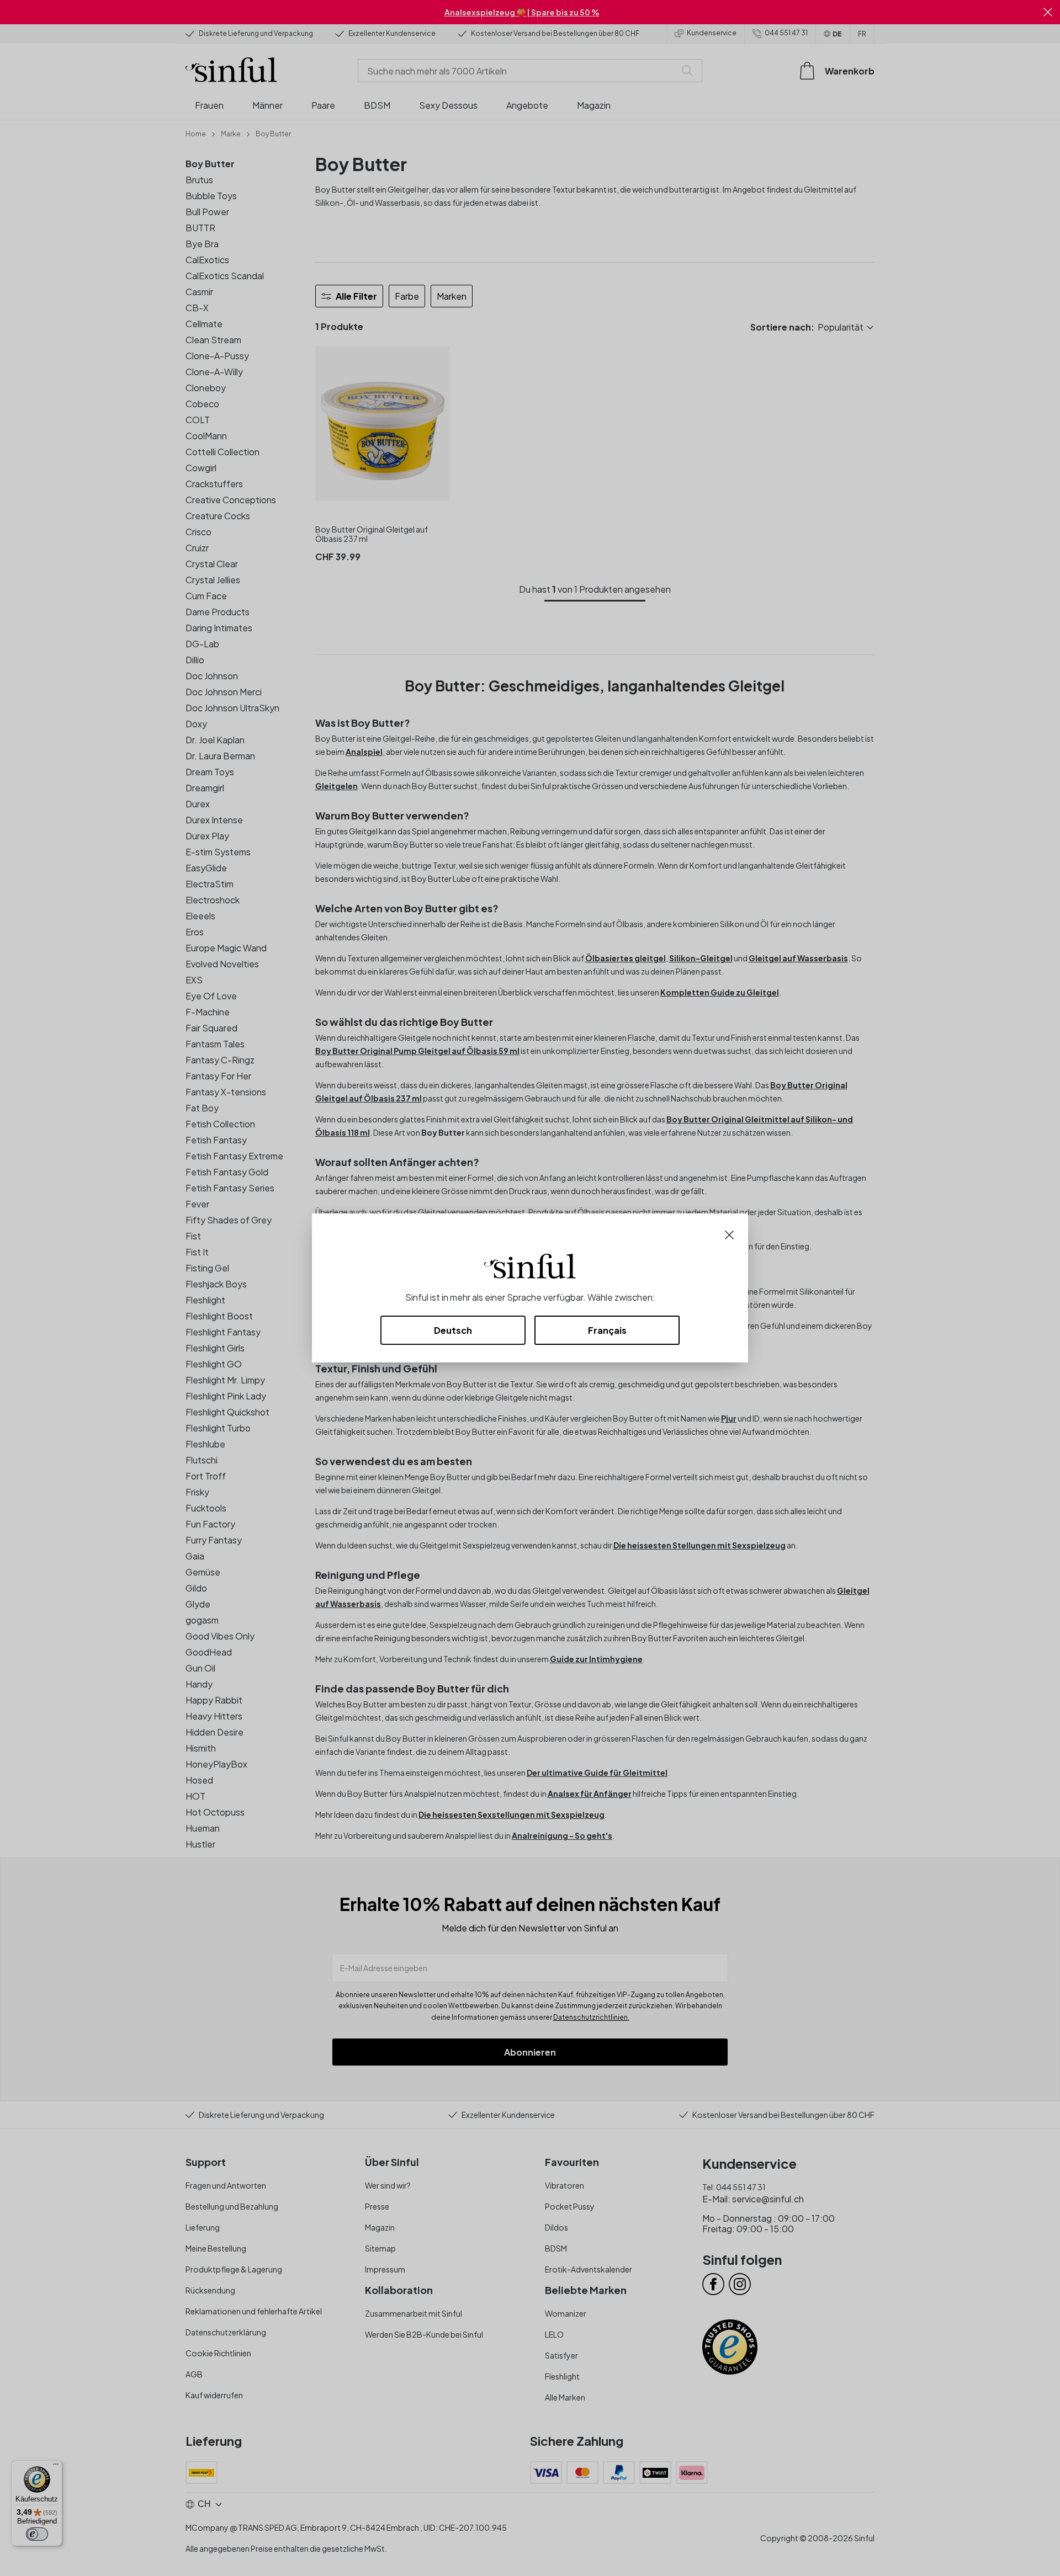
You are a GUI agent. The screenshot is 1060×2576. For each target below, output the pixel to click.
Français (607, 1330)
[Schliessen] (729, 1234)
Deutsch (453, 1330)
